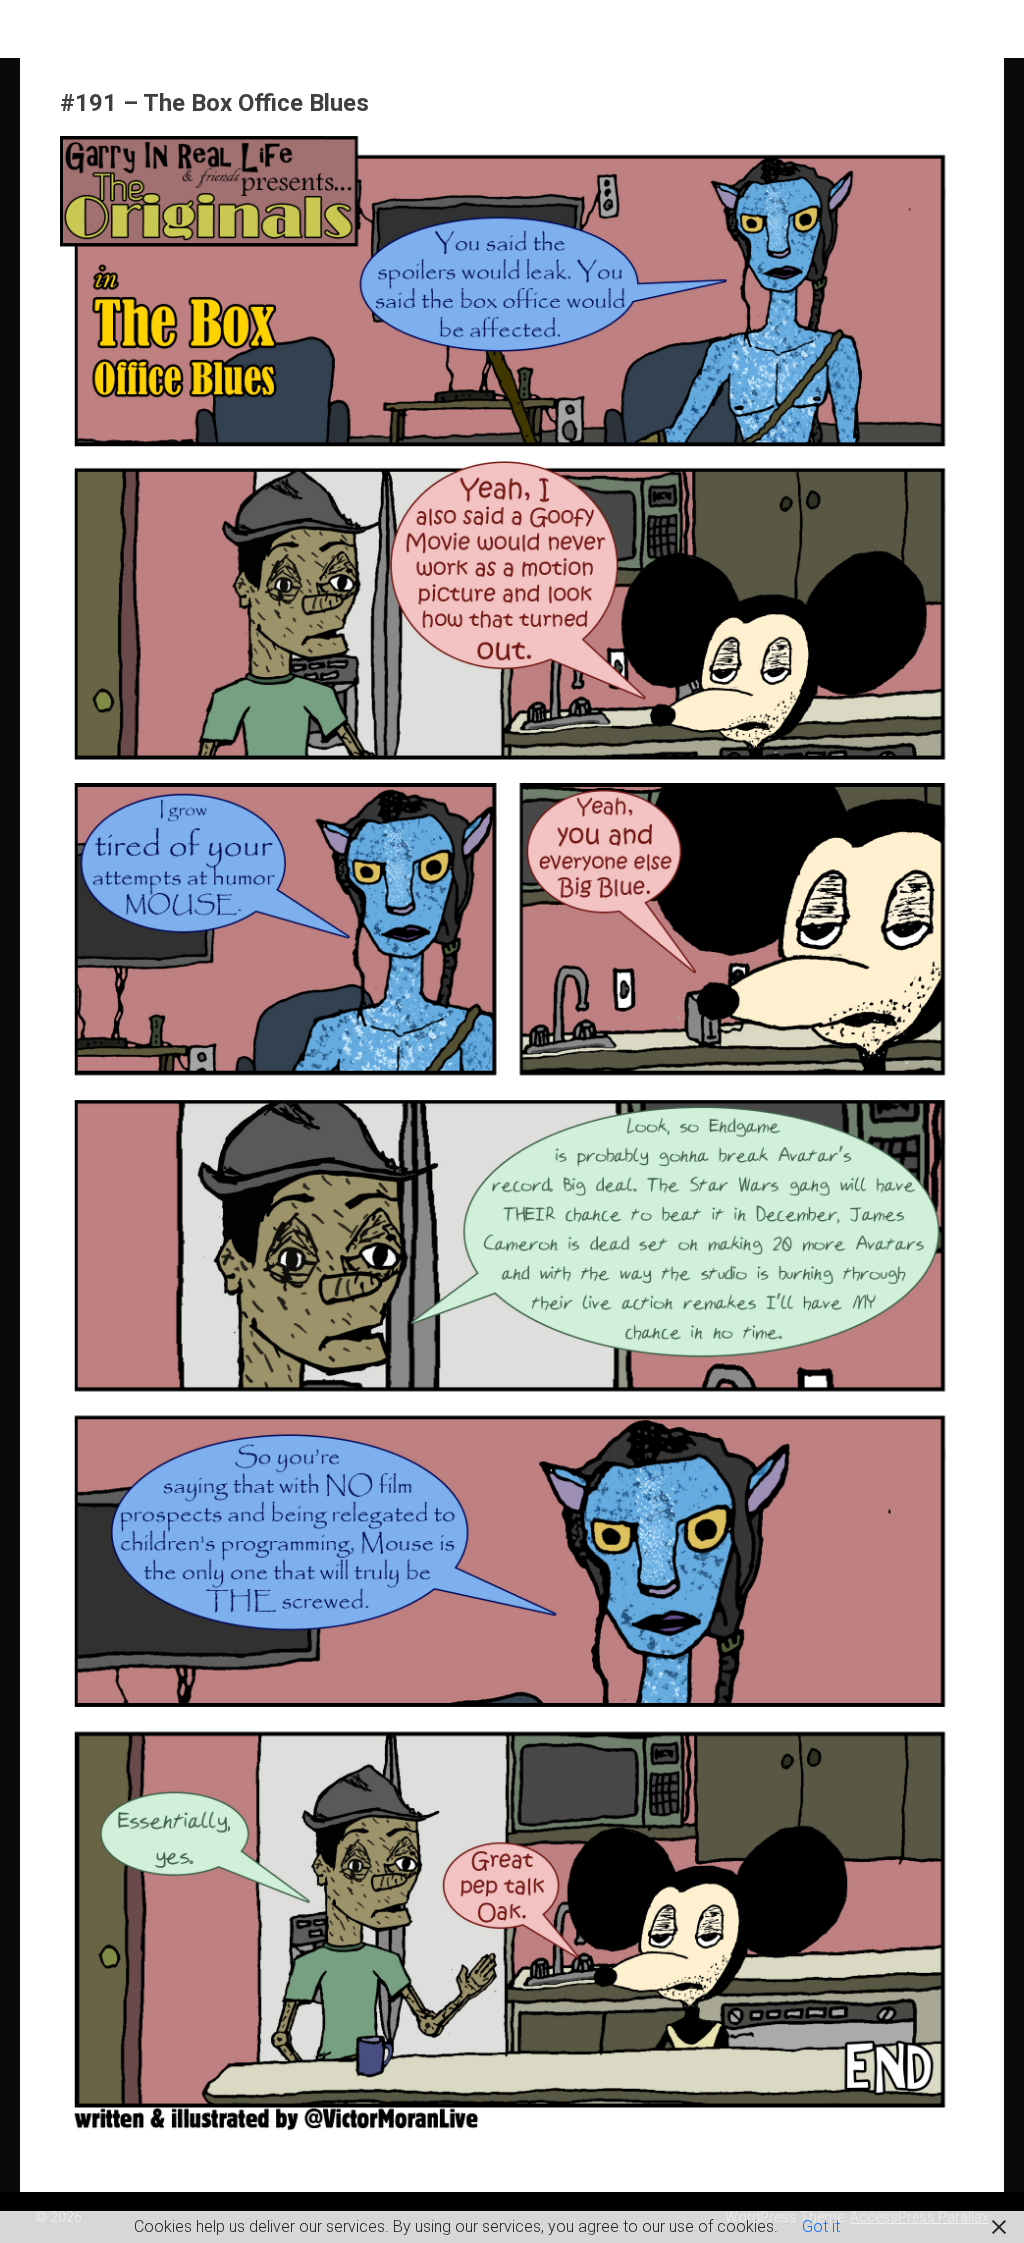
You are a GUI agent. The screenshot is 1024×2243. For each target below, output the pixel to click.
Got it (821, 2226)
